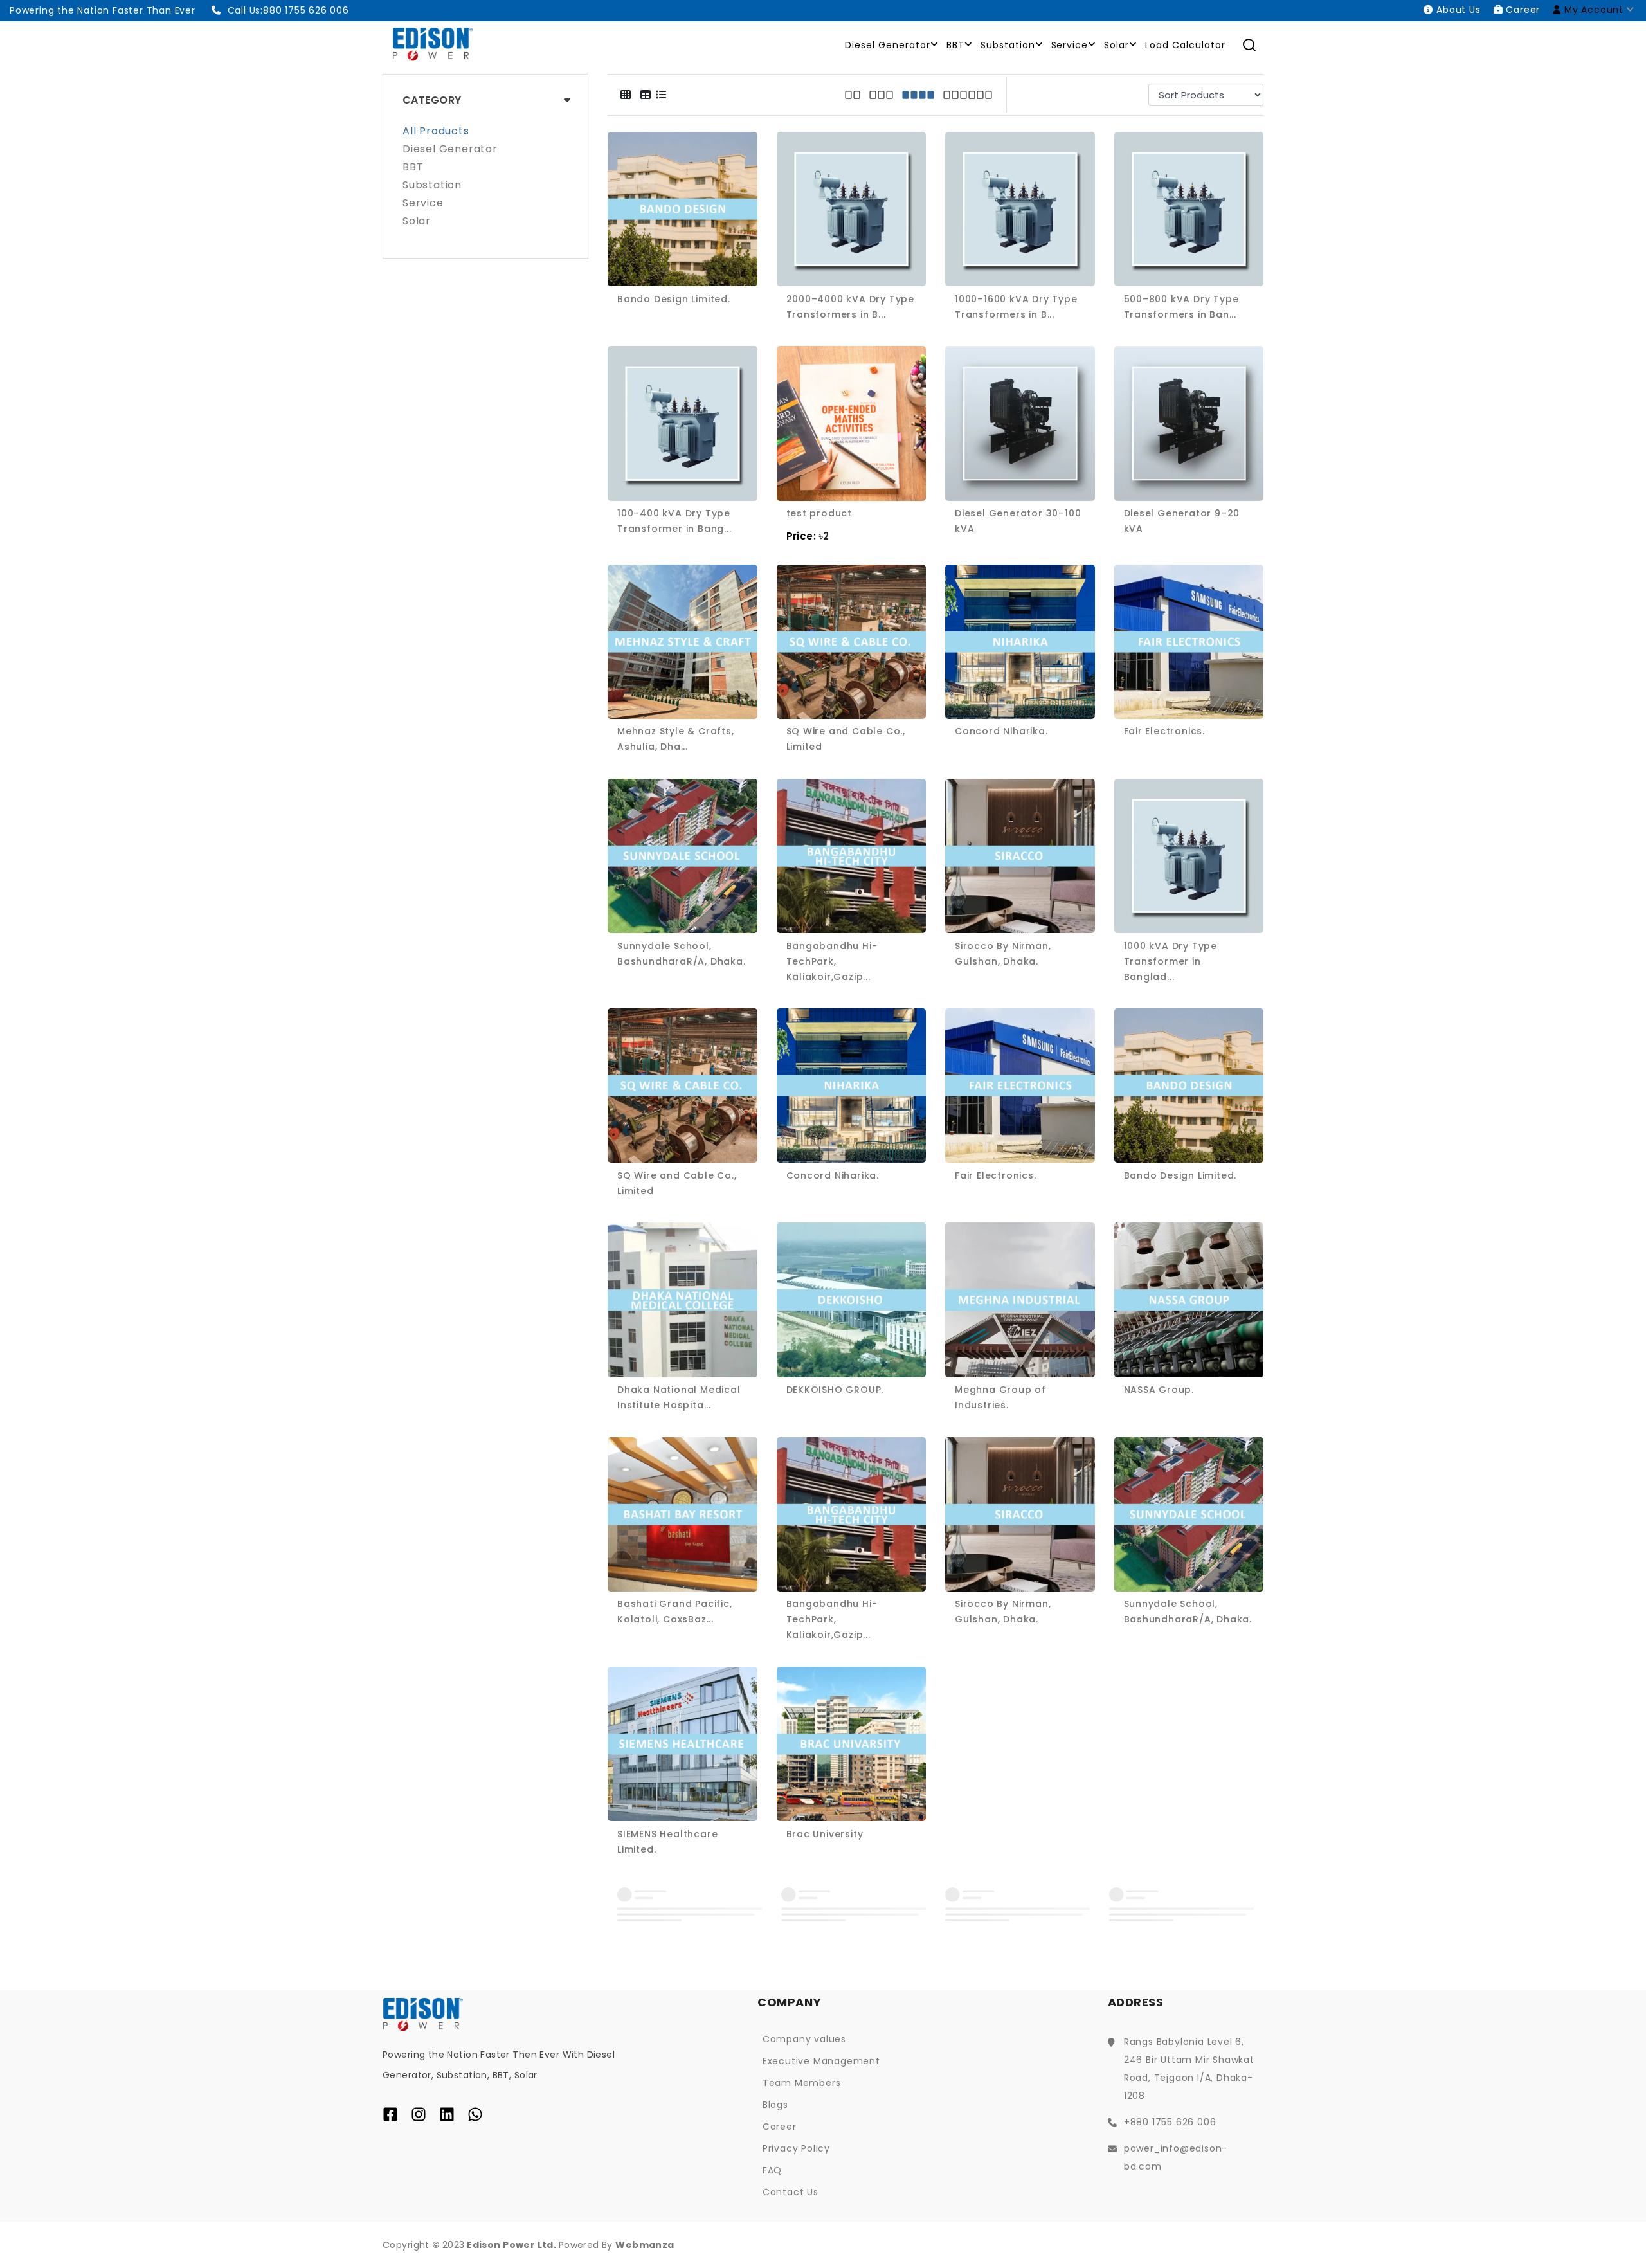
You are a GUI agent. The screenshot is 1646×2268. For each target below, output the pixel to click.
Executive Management (821, 2061)
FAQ (772, 2170)
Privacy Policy (796, 2148)
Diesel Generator (888, 45)
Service (1070, 45)
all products (436, 132)
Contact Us (791, 2192)
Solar (1117, 45)
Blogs (775, 2105)
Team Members (802, 2083)
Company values (804, 2039)
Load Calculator (1185, 45)
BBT (955, 45)
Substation (1008, 45)
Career (780, 2127)
